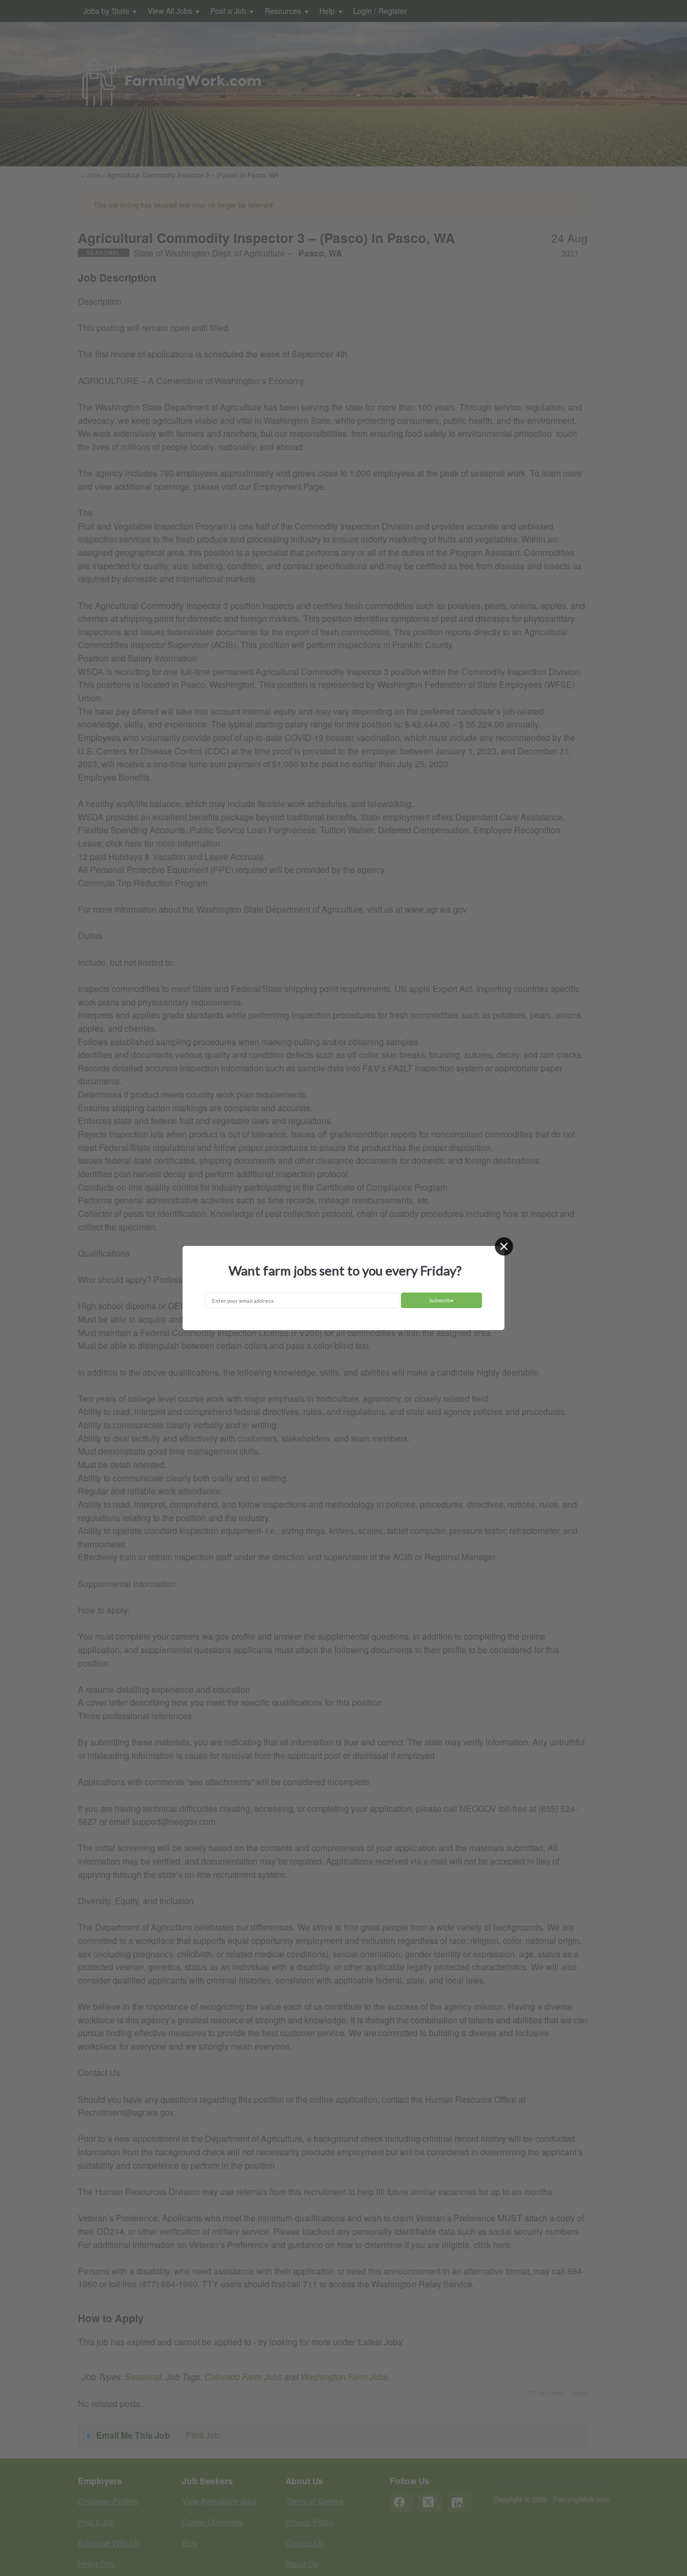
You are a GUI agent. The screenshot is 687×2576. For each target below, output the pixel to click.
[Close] (504, 1246)
